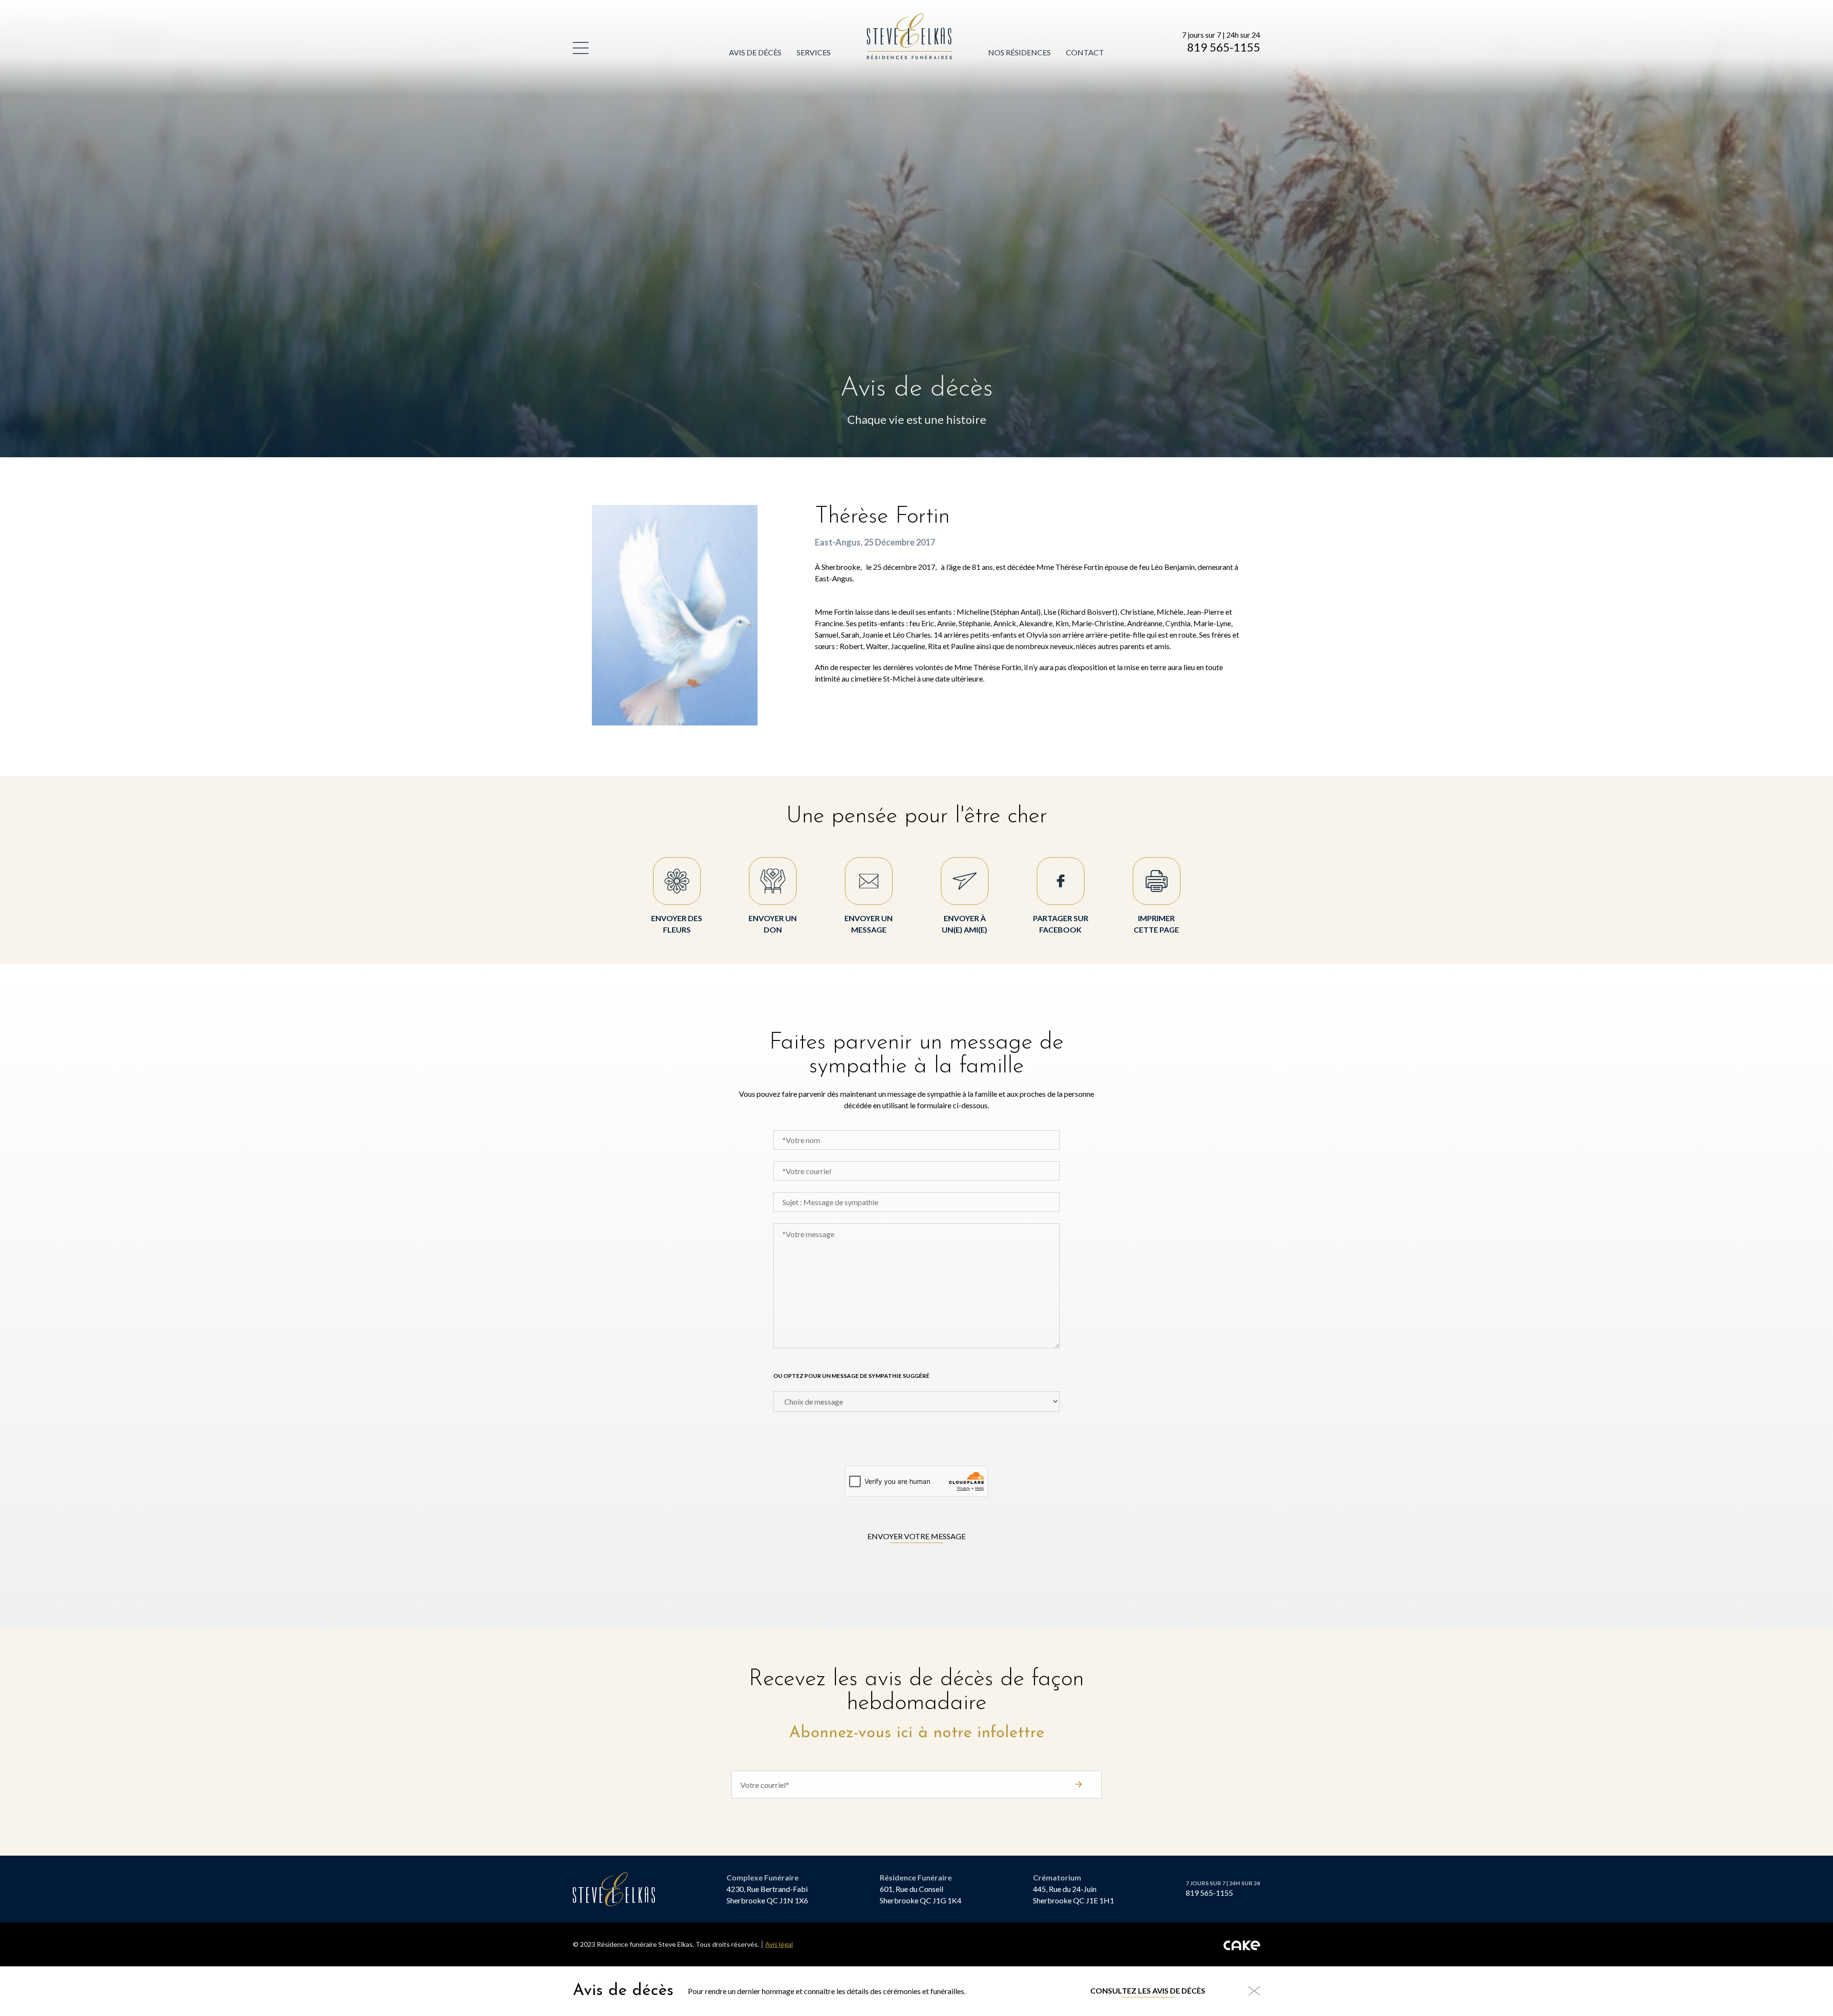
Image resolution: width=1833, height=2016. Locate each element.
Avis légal (779, 1944)
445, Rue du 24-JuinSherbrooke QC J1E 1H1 (1074, 1895)
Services (814, 52)
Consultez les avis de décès (1148, 1990)
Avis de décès (755, 52)
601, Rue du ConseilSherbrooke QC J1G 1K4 (921, 1895)
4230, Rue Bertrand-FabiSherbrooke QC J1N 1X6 (767, 1895)
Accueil (883, 19)
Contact (1085, 52)
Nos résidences (1019, 52)
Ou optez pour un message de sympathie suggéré (851, 1376)
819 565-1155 (1224, 47)
